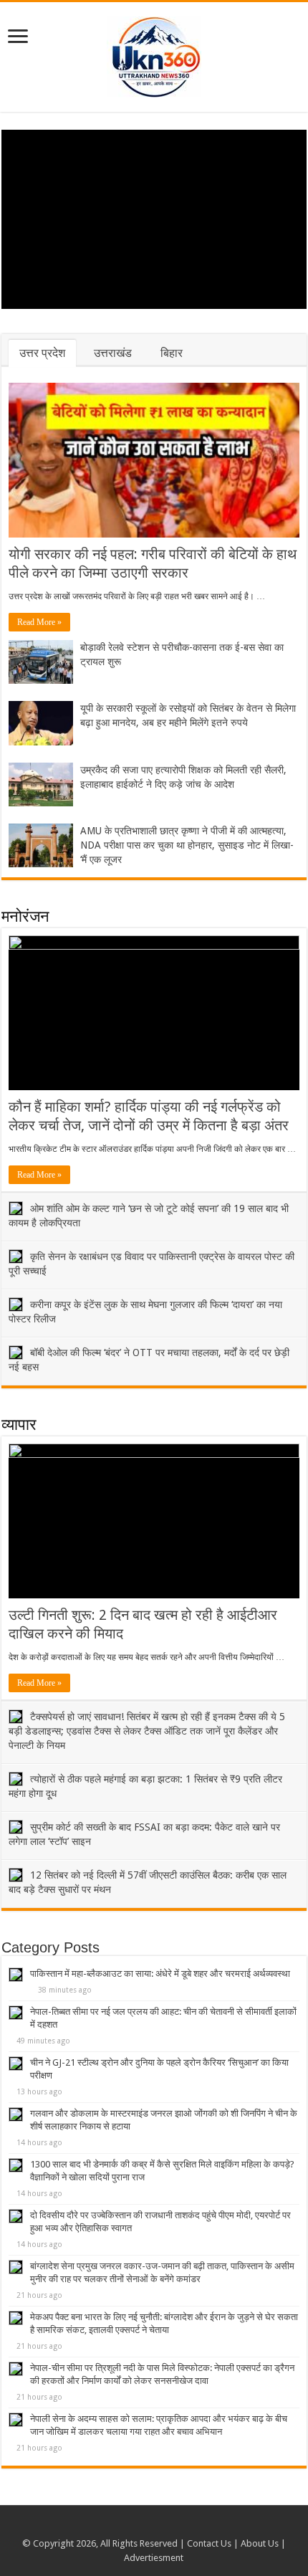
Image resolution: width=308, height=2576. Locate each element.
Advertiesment (154, 2558)
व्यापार (19, 1425)
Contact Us (209, 2543)
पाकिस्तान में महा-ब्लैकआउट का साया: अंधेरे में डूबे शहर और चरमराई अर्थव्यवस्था (160, 1974)
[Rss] (140, 2527)
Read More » (39, 622)
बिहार (172, 353)
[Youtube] (154, 2527)
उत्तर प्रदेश (42, 353)
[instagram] (167, 2527)
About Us (260, 2543)
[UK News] (154, 54)
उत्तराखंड (113, 353)
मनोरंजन (25, 916)
